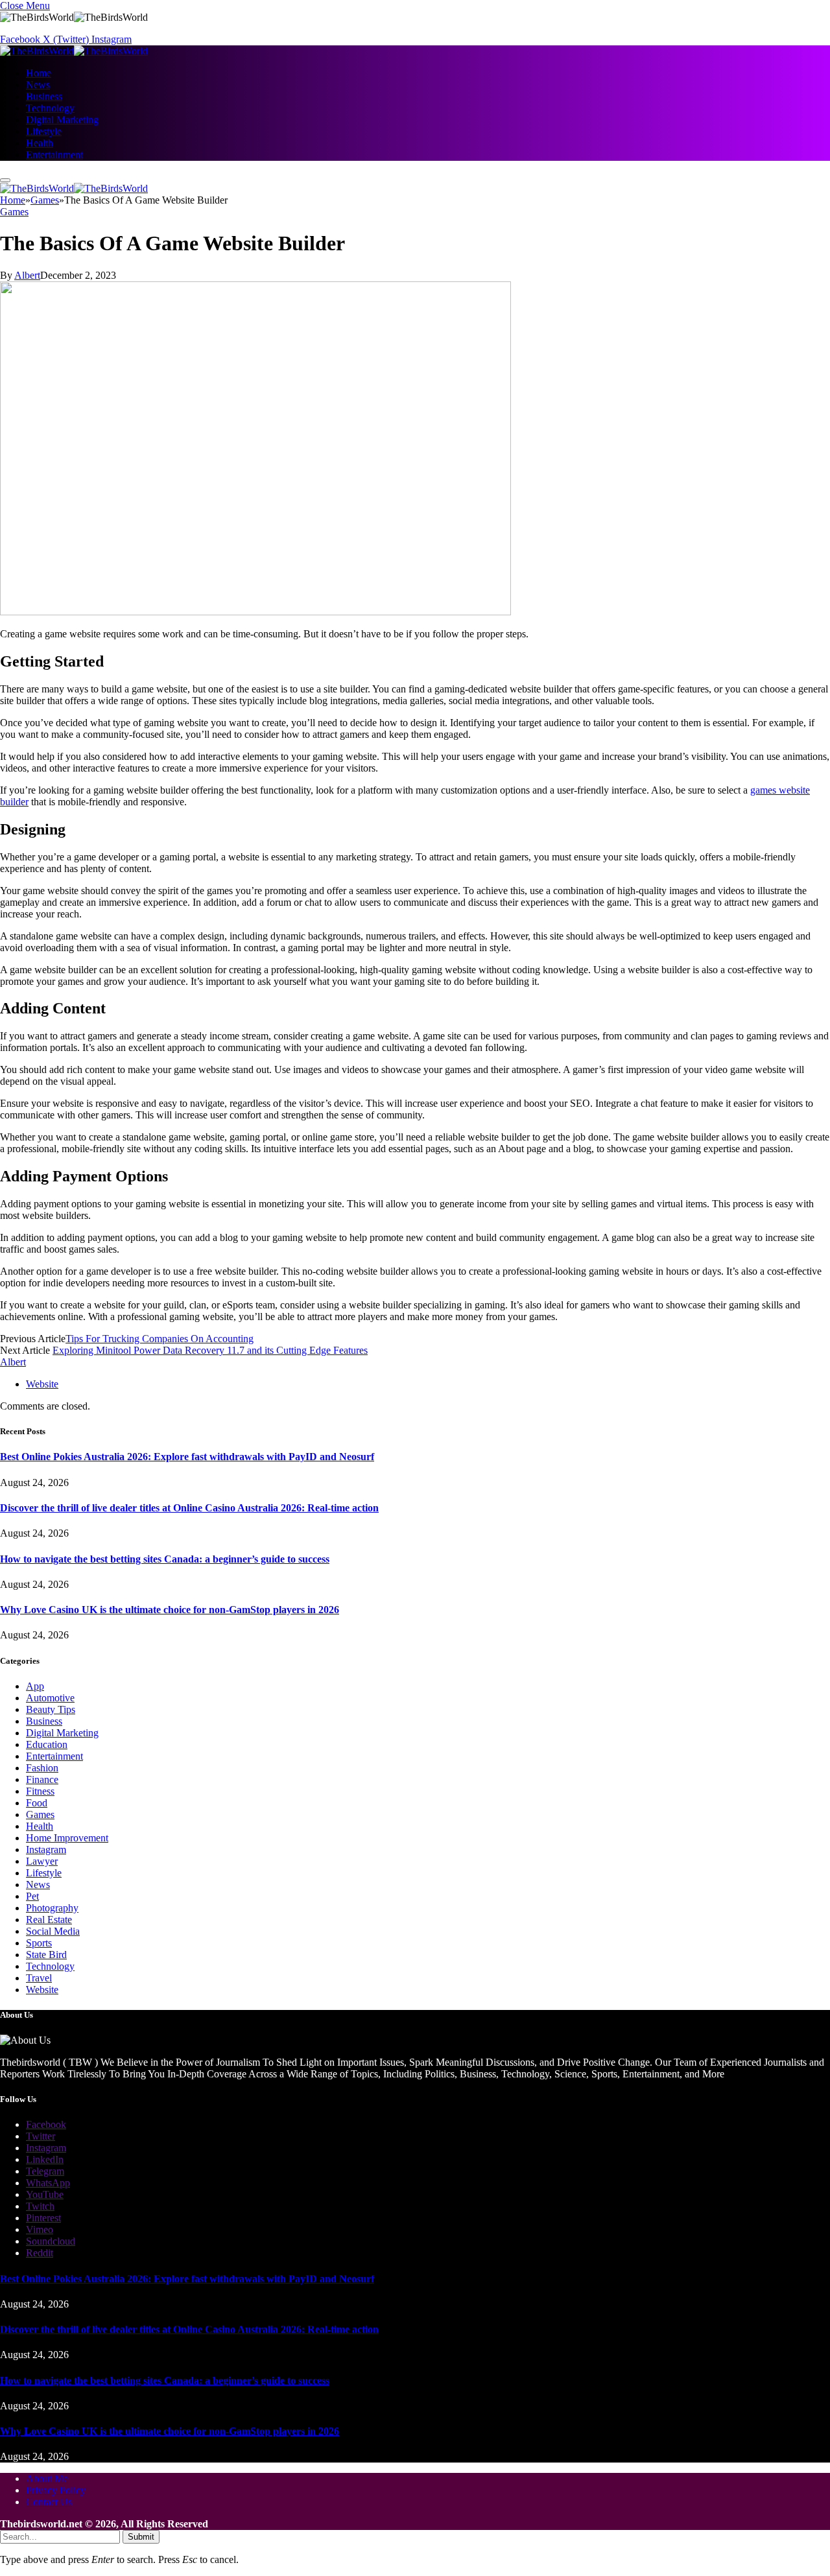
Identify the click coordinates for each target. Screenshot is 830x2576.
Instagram (46, 1849)
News (38, 85)
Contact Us (49, 2502)
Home (39, 73)
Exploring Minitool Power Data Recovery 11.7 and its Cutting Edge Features (210, 1350)
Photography (52, 1908)
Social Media (53, 1931)
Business (44, 96)
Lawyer (42, 1861)
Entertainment (54, 155)
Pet (32, 1896)
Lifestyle (44, 131)
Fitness (40, 1791)
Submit (141, 2537)
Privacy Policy (56, 2490)
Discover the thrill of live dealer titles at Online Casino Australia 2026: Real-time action (189, 1508)
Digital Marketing (62, 120)
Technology (50, 108)
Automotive (50, 1698)
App (35, 1686)
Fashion (42, 1768)
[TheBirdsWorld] (74, 51)
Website (42, 1990)
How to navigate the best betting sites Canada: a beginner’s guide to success (165, 1559)
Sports (39, 1943)
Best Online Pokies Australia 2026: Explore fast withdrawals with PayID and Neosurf (187, 1457)
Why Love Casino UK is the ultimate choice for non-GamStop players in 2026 (170, 1610)
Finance (42, 1779)
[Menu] (5, 180)
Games (14, 212)
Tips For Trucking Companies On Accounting (160, 1339)
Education (47, 1744)
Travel (39, 1978)
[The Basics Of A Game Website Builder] (255, 612)
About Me (47, 2478)
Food (37, 1803)
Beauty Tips (51, 1709)
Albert (27, 275)
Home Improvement (67, 1838)
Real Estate (49, 1920)
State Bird (46, 1955)
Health (40, 143)
